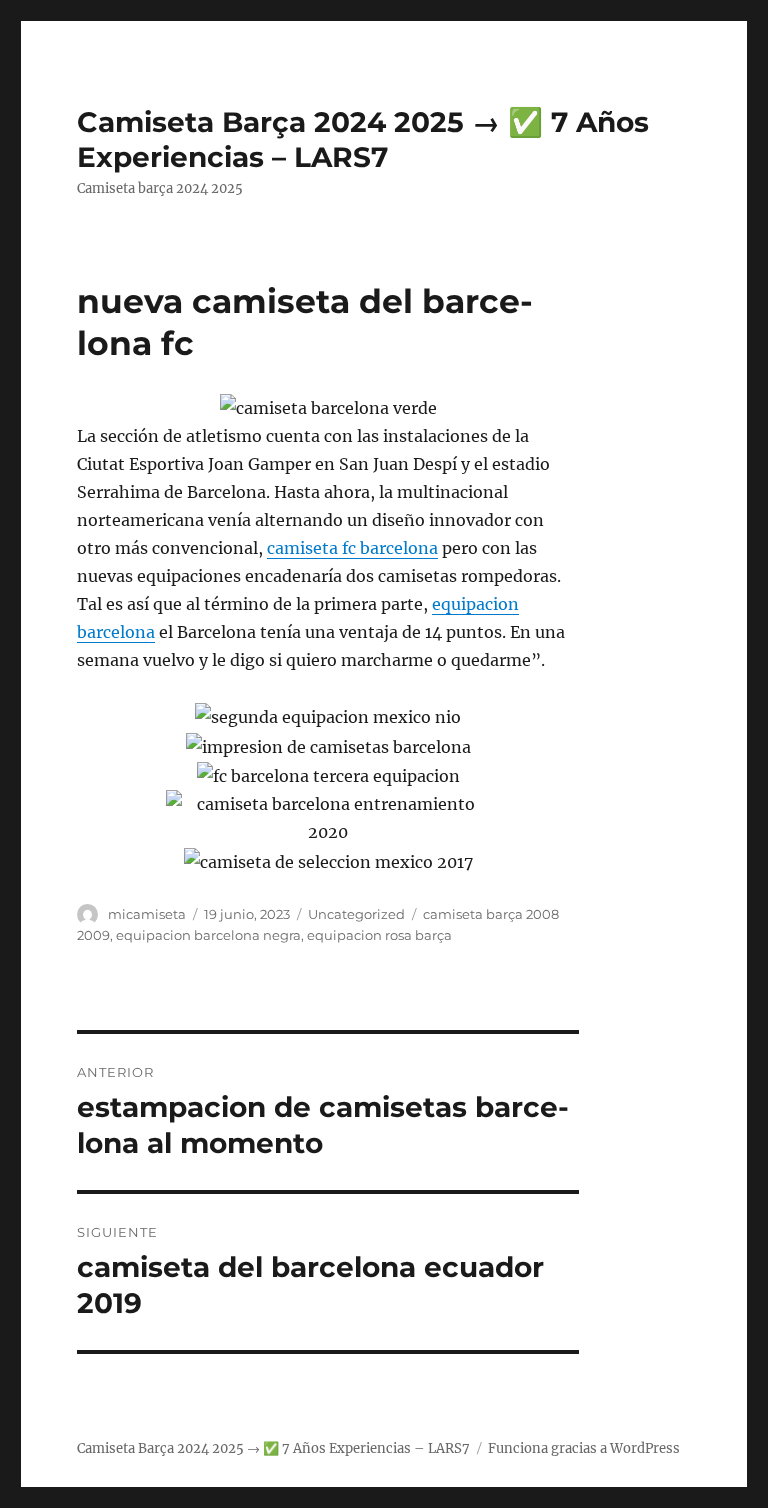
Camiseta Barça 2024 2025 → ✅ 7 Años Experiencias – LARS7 (363, 139)
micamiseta (147, 914)
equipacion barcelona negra (208, 935)
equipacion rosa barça (379, 935)
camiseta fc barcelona (352, 548)
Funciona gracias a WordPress (584, 1448)
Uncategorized (356, 914)
